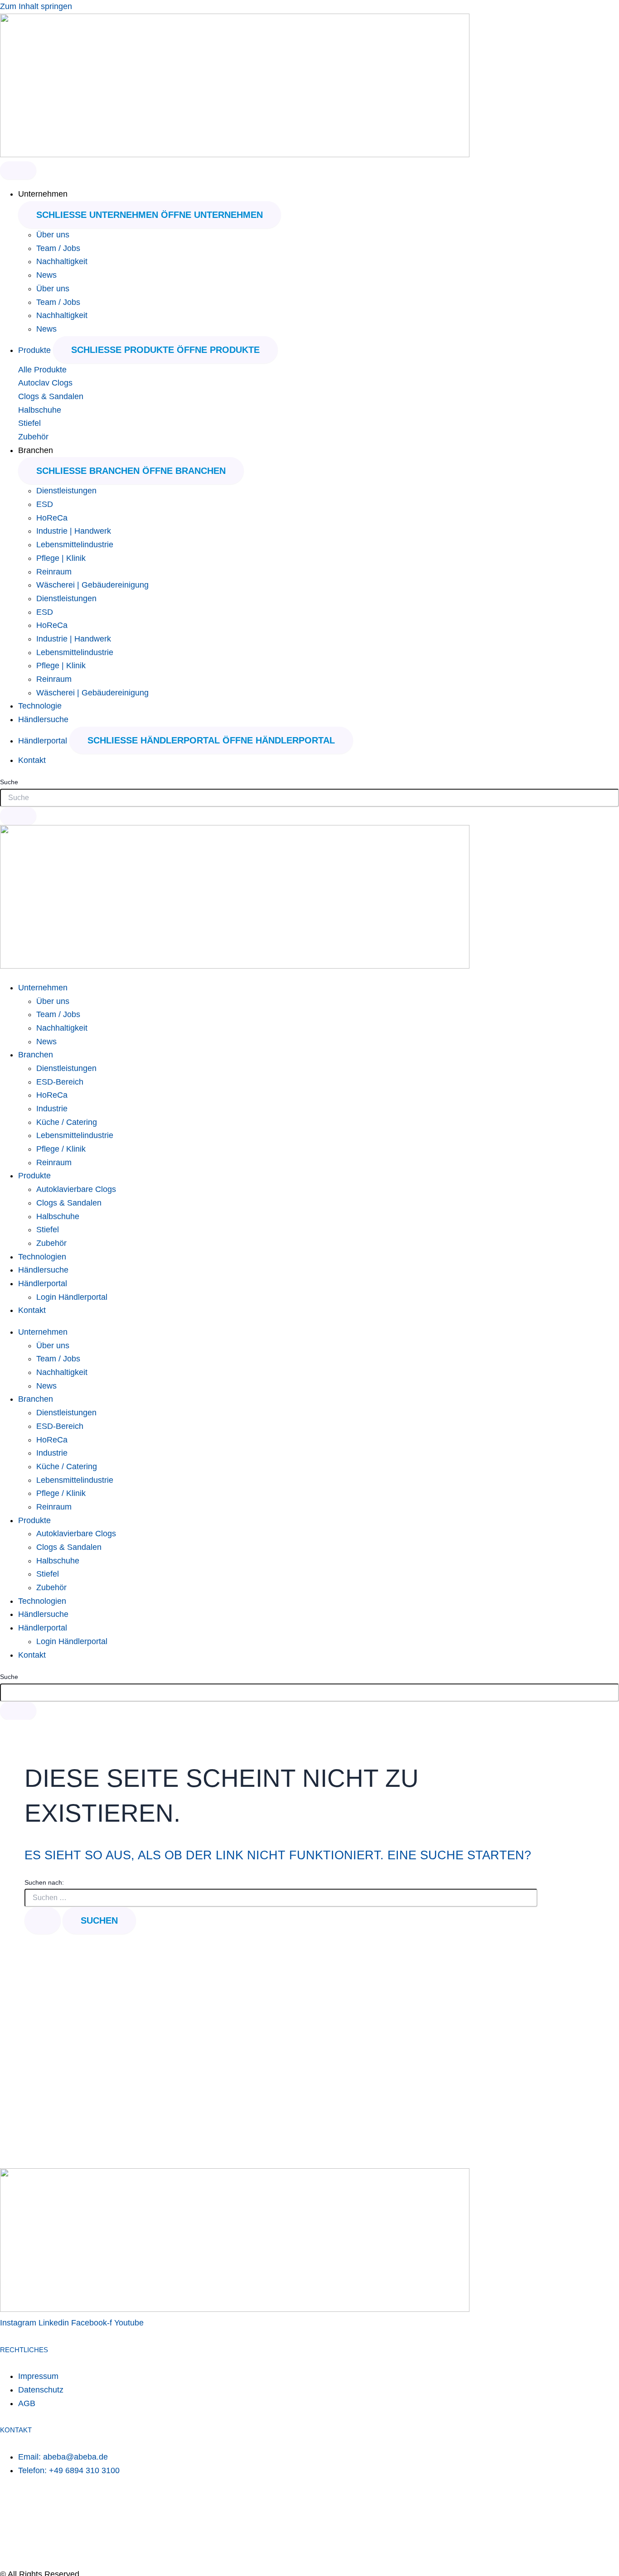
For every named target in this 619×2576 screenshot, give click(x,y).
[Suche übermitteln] (43, 1920)
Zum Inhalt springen (36, 6)
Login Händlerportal (72, 1297)
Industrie (52, 1109)
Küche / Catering (67, 1122)
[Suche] (18, 816)
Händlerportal (43, 1283)
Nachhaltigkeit (62, 261)
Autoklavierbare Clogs (76, 1189)
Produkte (34, 1176)
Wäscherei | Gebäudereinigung (92, 585)
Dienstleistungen (66, 491)
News (46, 275)
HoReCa (52, 518)
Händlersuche (43, 1270)
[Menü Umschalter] (18, 170)
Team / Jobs (58, 248)
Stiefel (29, 423)
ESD (45, 504)
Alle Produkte (42, 370)
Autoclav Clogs (45, 383)
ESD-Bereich (60, 1082)
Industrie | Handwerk (74, 531)
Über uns (53, 235)
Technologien (42, 1257)
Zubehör (33, 437)
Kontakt (32, 1310)
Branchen (36, 1055)
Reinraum (54, 572)
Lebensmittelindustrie (75, 545)
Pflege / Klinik (61, 1149)
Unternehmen (43, 988)
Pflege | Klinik (61, 558)
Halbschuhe (40, 410)
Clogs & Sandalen (51, 396)
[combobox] (309, 798)
